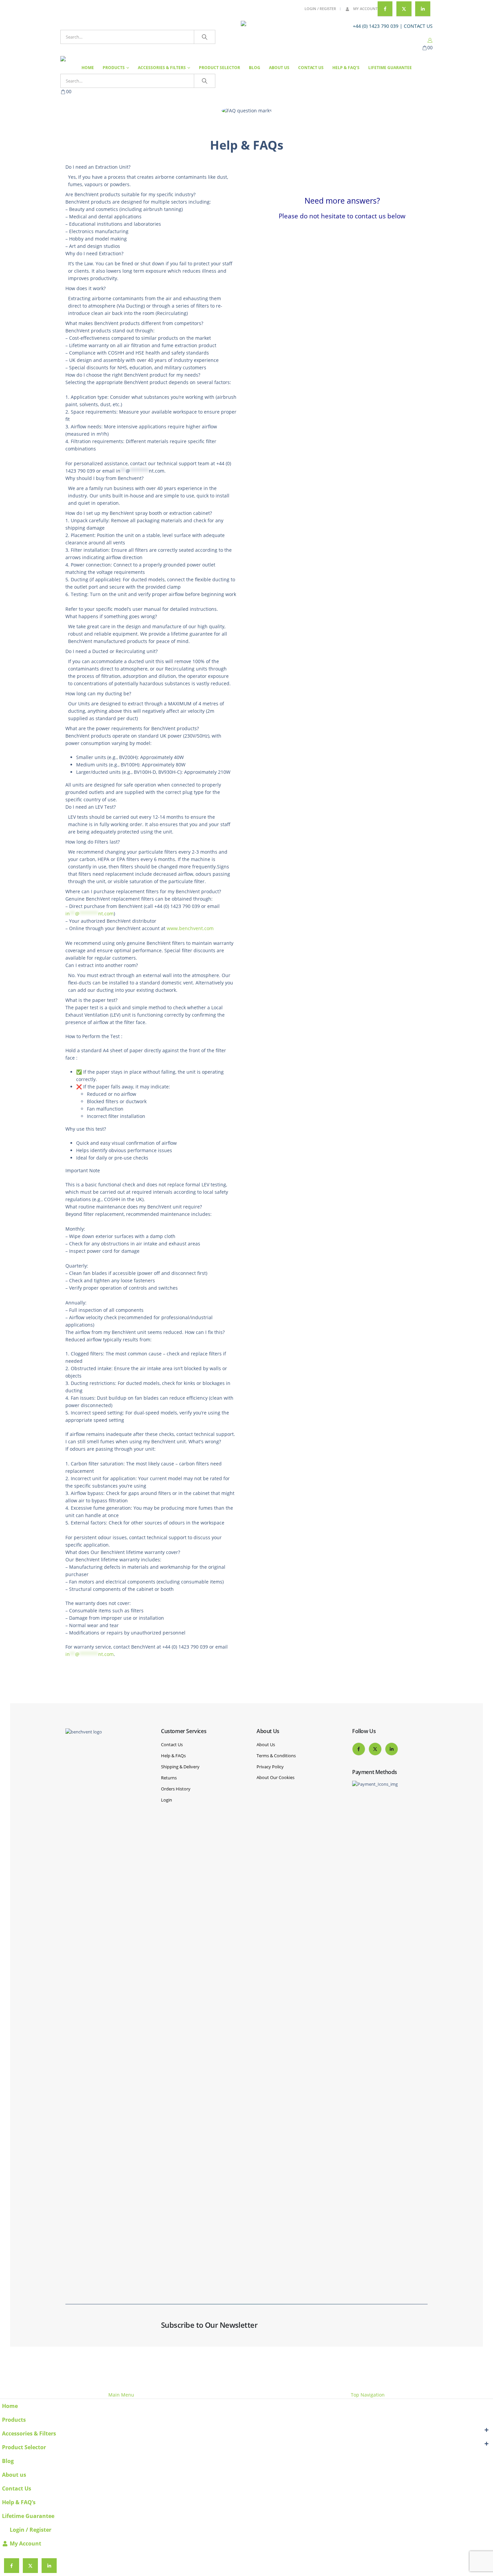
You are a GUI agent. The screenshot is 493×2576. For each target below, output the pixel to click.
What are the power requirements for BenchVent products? (132, 728)
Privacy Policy (270, 1767)
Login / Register (320, 9)
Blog (255, 68)
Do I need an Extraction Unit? (98, 167)
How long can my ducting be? (98, 693)
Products (114, 68)
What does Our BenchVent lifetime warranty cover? (123, 1552)
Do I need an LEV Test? (91, 807)
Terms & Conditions (276, 1756)
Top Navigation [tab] (368, 2395)
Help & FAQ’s (346, 68)
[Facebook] (385, 9)
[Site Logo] (283, 37)
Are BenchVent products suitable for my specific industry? (130, 194)
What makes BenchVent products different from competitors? (134, 323)
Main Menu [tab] (121, 2395)
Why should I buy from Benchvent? (104, 478)
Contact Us (311, 68)
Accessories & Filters (162, 68)
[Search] (205, 37)
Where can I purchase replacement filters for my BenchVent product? (143, 891)
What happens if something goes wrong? (111, 616)
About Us (266, 1745)
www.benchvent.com (190, 928)
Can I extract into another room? (102, 965)
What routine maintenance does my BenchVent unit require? (134, 1207)
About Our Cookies (276, 1777)
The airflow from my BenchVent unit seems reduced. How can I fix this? (145, 1332)
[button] (4, 2387)
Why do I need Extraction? (94, 253)
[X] (404, 9)
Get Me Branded (411, 2367)
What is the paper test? (91, 1000)
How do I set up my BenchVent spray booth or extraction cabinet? (139, 513)
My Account (365, 9)
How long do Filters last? (93, 842)
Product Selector (220, 68)
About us (279, 68)
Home (88, 68)
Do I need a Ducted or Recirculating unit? (112, 651)
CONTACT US (418, 26)
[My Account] (430, 40)
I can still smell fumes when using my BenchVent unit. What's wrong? (143, 1441)
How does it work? (86, 288)
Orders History (176, 1789)
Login (167, 1800)
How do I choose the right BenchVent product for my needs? (133, 375)
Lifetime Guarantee (390, 68)
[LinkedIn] (423, 9)
